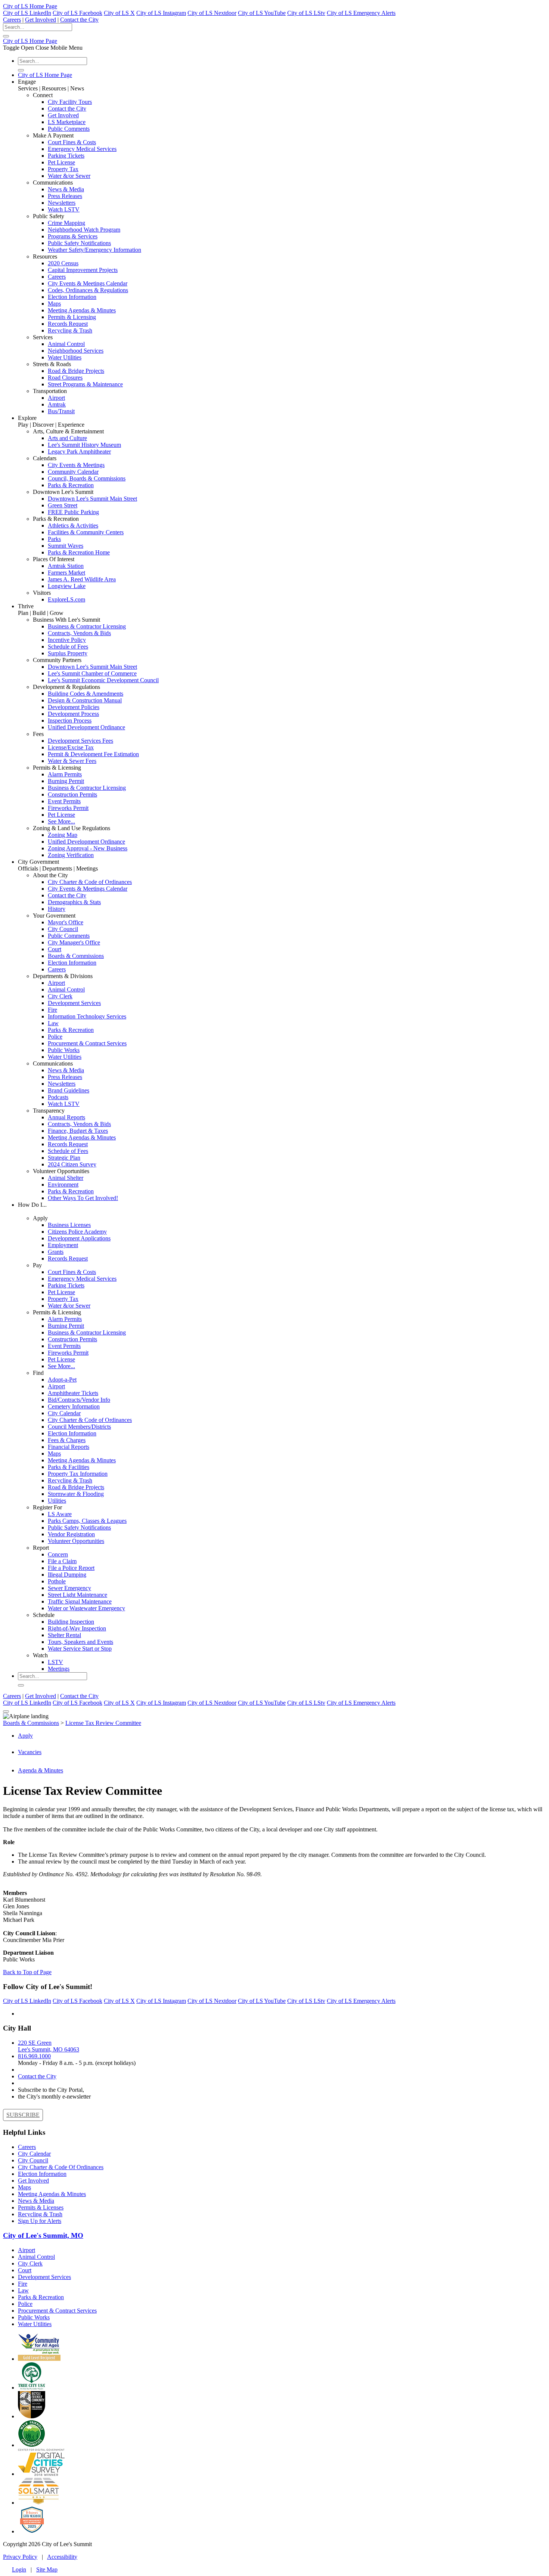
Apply (25, 1736)
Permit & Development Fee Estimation (93, 754)
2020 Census (63, 263)
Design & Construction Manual (85, 700)
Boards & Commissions (76, 956)
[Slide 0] (6, 1711)
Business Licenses (69, 1225)
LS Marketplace (67, 122)
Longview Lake (67, 586)
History (57, 909)
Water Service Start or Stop (80, 1649)
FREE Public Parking (73, 512)
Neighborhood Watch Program (84, 230)
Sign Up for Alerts (40, 2221)
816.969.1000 (34, 2056)
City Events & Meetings (76, 465)
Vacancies (30, 1752)
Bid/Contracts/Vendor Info (79, 1400)
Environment (63, 1185)
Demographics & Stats (74, 902)
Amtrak (57, 404)
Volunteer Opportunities (76, 1541)
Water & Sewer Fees (72, 761)
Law (53, 1023)
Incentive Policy (67, 640)
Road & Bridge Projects (76, 371)
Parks (54, 539)
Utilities (57, 1501)
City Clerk (60, 996)
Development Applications (79, 1238)
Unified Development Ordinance (86, 727)
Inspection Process (70, 720)
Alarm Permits (65, 774)
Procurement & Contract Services (87, 1043)
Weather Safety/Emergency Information (94, 250)
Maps (54, 304)
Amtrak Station (66, 566)
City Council (63, 929)
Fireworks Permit (68, 808)
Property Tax (63, 169)
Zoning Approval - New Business (88, 848)
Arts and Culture (67, 438)
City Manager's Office (74, 942)
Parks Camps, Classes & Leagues (87, 1521)
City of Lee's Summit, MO (43, 2235)
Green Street (63, 505)
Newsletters (62, 203)
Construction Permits (72, 794)
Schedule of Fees (68, 647)
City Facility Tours (70, 102)
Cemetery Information (74, 1406)
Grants (56, 1252)
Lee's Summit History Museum (84, 445)
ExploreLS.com (66, 599)
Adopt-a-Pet (62, 1380)
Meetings (59, 1669)
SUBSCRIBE (23, 2115)
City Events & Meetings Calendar (88, 283)
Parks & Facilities (69, 1467)
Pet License (61, 162)
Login (19, 2569)
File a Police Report (71, 1568)
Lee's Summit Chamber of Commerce (92, 673)
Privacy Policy (20, 2557)
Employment (63, 1245)
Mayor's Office (66, 922)
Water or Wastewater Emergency (86, 1608)
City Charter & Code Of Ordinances (61, 2167)
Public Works (64, 1050)
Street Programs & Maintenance (85, 384)
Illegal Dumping (67, 1575)
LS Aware (60, 1514)
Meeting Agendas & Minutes (82, 310)
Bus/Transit (61, 411)
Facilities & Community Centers (86, 532)
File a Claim (62, 1561)
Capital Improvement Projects (83, 270)
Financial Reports (69, 1447)
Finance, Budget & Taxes (78, 1131)
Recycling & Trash (70, 330)
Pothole (57, 1581)
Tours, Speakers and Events (80, 1642)
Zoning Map (63, 835)
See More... (61, 821)
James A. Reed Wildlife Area (82, 579)
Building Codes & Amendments (86, 694)
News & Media (66, 189)
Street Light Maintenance (77, 1595)
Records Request (68, 324)
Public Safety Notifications (79, 243)
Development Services (74, 1003)
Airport (56, 398)
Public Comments (69, 129)
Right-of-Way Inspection (77, 1628)
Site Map (47, 2569)
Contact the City (79, 20)
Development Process (73, 714)
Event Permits (64, 801)
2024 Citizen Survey (72, 1164)
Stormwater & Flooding (76, 1494)
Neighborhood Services (76, 351)
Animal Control (66, 344)
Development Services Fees (80, 741)
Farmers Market (66, 573)
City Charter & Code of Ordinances (90, 882)
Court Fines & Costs (72, 142)
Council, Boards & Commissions (87, 478)
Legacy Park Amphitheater (79, 452)
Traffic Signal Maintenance (80, 1601)
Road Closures (65, 378)
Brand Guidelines (69, 1090)
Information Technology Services (87, 1016)
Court (55, 949)
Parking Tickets (66, 156)
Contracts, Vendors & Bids (79, 633)
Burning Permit (66, 781)
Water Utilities (65, 357)
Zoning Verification (71, 855)
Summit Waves (66, 546)
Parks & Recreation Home (79, 552)
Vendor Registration (71, 1534)
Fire (52, 1010)
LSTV (55, 1662)
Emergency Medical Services (82, 149)
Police (55, 1037)
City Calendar (64, 1413)
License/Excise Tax (71, 747)
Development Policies (74, 707)
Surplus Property (68, 653)
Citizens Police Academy (77, 1232)
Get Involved (41, 20)
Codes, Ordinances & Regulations (88, 290)
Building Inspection (71, 1622)
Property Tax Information (78, 1474)
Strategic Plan (64, 1158)
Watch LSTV (64, 209)
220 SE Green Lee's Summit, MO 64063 (49, 2046)
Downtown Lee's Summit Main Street (92, 499)
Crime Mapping (66, 223)
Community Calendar (73, 472)
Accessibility (62, 2557)
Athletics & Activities (73, 525)
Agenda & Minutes (41, 1770)
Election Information (72, 297)
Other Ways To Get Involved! (83, 1198)
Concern (58, 1554)
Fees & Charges (67, 1440)
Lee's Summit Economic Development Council (103, 680)
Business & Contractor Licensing (87, 626)
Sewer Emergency (69, 1588)
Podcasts (58, 1097)
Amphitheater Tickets (73, 1393)
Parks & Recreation (71, 485)
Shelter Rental (64, 1635)
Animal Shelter (66, 1178)
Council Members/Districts (79, 1427)
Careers (12, 20)
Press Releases (65, 196)
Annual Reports (66, 1117)
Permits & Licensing (72, 317)
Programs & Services (73, 236)
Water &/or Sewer (69, 176)
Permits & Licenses (41, 2207)
